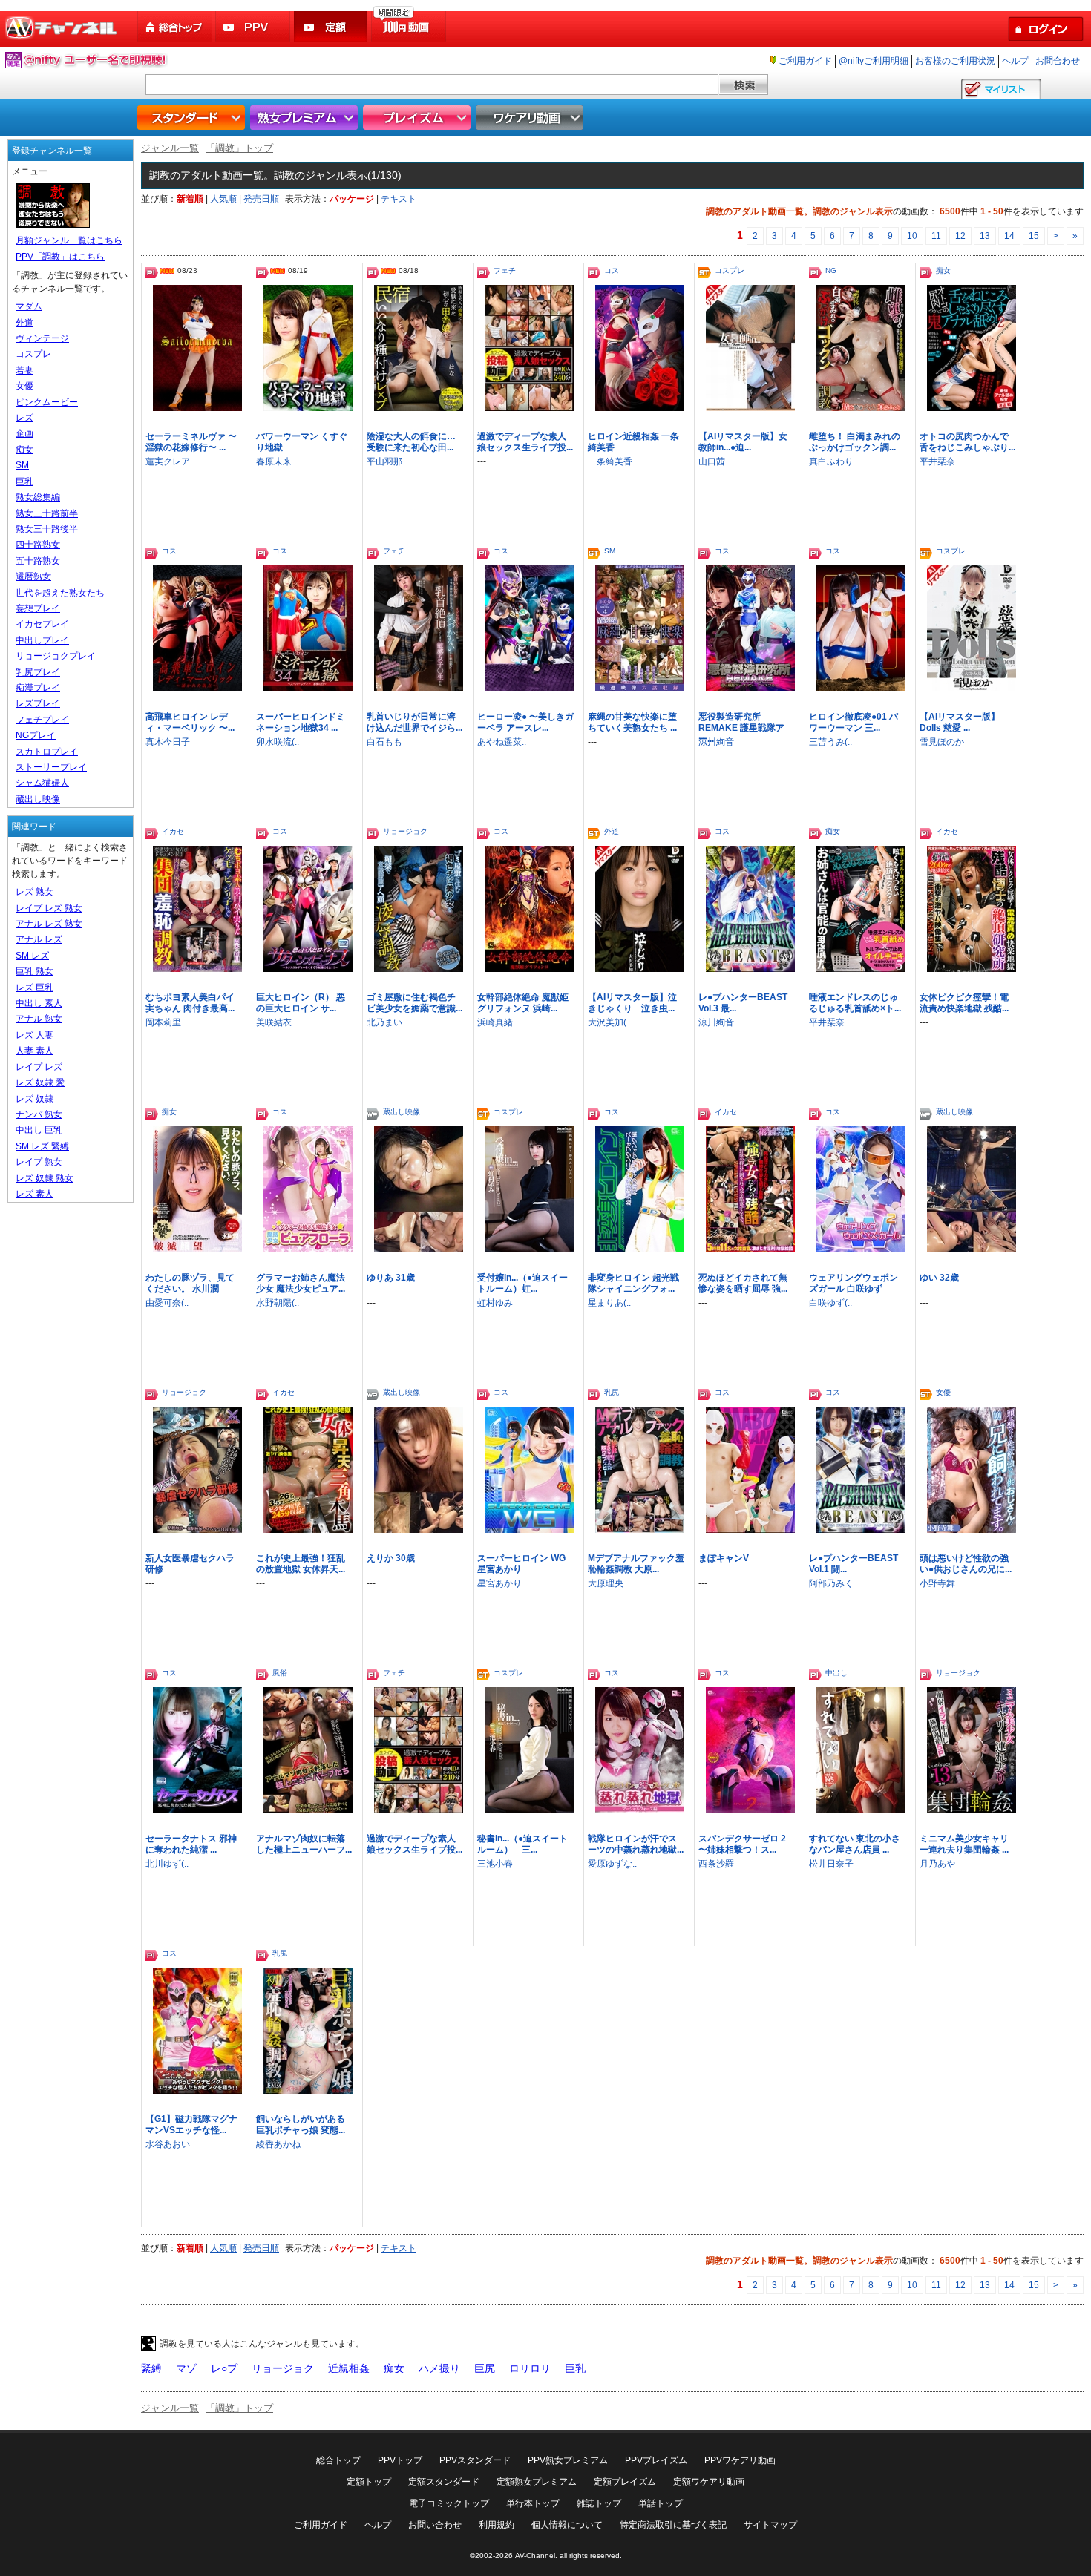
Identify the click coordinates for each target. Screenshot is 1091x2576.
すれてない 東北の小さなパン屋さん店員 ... (855, 1844)
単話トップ (661, 2503)
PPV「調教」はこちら (60, 257)
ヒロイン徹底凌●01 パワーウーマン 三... (854, 722)
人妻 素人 (35, 1051)
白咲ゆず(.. (830, 1303)
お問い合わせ (435, 2525)
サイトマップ (770, 2525)
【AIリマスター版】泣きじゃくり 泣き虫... (632, 1003)
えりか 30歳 (391, 1558)
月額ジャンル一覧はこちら (69, 240)
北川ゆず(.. (167, 1864)
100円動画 (410, 27)
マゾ (186, 2368)
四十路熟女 (38, 545)
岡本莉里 (163, 1022)
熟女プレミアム (306, 118)
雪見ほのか (942, 742)
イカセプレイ (42, 624)
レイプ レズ (39, 1067)
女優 (943, 1392)
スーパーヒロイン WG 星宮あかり (521, 1564)
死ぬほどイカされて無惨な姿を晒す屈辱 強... (743, 1283)
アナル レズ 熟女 (49, 924)
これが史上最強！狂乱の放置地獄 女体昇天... (301, 1564)
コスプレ (730, 270)
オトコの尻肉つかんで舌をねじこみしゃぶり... (967, 442)
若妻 (24, 370)
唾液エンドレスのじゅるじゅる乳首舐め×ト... (855, 1003)
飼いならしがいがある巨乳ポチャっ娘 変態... (301, 2125)
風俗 (280, 1673)
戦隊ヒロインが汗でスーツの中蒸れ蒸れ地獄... (636, 1844)
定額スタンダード (444, 2482)
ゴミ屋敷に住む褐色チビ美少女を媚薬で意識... (415, 1003)
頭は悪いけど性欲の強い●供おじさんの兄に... (966, 1564)
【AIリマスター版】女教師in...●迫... (743, 442)
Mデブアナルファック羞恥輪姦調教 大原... (636, 1564)
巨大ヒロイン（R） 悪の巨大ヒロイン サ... (301, 1003)
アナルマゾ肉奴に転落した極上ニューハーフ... (304, 1844)
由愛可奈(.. (167, 1303)
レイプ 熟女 (39, 1162)
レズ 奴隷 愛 (40, 1082)
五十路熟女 (38, 561)
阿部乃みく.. (833, 1583)
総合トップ (176, 27)
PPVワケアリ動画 (740, 2460)
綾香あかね (278, 2144)
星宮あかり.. (502, 1583)
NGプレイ (36, 735)
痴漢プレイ (38, 688)
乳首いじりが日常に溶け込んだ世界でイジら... (415, 722)
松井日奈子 (831, 1864)
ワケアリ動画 (531, 118)
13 (985, 236)
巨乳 (575, 2368)
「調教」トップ (239, 148)
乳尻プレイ (38, 672)
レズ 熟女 (35, 892)
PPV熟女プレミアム (568, 2460)
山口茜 (712, 461)
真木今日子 (168, 742)
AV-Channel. (536, 2556)
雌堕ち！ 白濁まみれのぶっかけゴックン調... (855, 442)
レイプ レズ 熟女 (49, 908)
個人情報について (567, 2525)
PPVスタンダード (475, 2460)
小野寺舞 (937, 1583)
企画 (24, 433)
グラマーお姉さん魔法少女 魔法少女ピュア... (301, 1283)
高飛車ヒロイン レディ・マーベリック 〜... (190, 722)
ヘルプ (1015, 61)
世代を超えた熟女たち (60, 593)
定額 (332, 27)
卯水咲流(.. (278, 742)
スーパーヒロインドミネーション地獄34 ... (301, 722)
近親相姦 (349, 2368)
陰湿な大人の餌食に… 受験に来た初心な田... (411, 442)
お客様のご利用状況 (955, 61)
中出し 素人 (39, 1003)
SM (610, 551)
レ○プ (224, 2368)
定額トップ (369, 2482)
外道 (612, 831)
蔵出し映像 (402, 1112)
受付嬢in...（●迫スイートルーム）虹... (522, 1283)
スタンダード (193, 118)
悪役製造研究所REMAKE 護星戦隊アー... (741, 728)
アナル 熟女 (39, 1019)
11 (936, 236)
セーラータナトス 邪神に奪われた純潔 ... (191, 1844)
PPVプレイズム (656, 2460)
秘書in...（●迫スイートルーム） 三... (522, 1844)
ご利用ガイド (805, 61)
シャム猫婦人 (42, 783)
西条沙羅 (716, 1864)
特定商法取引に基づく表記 (673, 2525)
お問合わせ (1058, 61)
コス (612, 270)
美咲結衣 (274, 1022)
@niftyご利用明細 (874, 61)
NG (831, 270)
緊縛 (151, 2368)
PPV (254, 27)
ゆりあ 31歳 (391, 1278)
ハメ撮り (439, 2368)
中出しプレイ (42, 640)
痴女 (943, 270)
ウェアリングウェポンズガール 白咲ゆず (854, 1283)
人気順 (223, 199)
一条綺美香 (610, 461)
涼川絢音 (716, 742)
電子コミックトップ (449, 2503)
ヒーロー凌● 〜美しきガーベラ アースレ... (525, 722)
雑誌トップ (599, 2503)
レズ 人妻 (35, 1035)
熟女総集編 (38, 497)
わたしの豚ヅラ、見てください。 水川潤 (190, 1283)
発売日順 (261, 199)
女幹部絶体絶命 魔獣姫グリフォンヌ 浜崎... (523, 1003)
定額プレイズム (625, 2482)
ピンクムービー (47, 402)
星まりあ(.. (609, 1303)
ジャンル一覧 (170, 148)
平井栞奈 (937, 461)
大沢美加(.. (609, 1022)
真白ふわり (831, 461)
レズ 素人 (35, 1194)
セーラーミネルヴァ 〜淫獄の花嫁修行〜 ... (191, 442)
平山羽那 (384, 461)
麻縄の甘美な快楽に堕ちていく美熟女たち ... (632, 722)
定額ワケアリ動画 (709, 2482)
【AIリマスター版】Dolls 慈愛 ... (960, 722)
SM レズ (32, 956)
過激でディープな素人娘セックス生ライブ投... (525, 442)
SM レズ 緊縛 (42, 1146)
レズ (24, 418)
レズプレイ (38, 703)
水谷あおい (168, 2144)
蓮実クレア (168, 461)
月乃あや (937, 1864)
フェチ (505, 270)
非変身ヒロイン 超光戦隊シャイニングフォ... (633, 1283)
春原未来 (274, 461)
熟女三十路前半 (47, 513)
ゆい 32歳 (939, 1278)
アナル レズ (39, 939)
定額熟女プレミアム (537, 2482)
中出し (836, 1673)
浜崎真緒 (495, 1022)
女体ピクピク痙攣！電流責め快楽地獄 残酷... (964, 1003)
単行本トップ (533, 2503)
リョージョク (405, 831)
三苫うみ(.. (830, 742)
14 (1009, 236)
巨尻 (485, 2368)
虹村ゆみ (495, 1303)
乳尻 (612, 1392)
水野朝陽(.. (278, 1303)
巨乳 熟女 (35, 971)
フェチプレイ (42, 720)
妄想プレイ (38, 608)
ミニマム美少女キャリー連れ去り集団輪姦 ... (964, 1844)
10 (912, 236)
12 (960, 236)
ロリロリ (530, 2368)
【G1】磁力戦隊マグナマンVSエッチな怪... (191, 2125)
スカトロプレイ (47, 752)
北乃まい (384, 1022)
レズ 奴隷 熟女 (45, 1178)
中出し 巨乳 (39, 1130)
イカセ (173, 831)
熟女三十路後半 (47, 529)
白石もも (384, 742)
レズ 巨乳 (35, 988)
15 (1034, 236)
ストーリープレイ (51, 767)
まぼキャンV (724, 1558)
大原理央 (606, 1583)
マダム (29, 306)
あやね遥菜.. (502, 742)
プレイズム (419, 118)
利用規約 (497, 2525)
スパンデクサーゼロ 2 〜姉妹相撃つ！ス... (742, 1844)
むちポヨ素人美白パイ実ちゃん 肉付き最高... (190, 1003)
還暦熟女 (33, 576)
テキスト (399, 199)
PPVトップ (400, 2460)
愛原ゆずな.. (612, 1864)
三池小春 (495, 1864)
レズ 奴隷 (35, 1099)
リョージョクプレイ (56, 656)
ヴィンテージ (42, 338)
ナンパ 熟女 (39, 1114)
